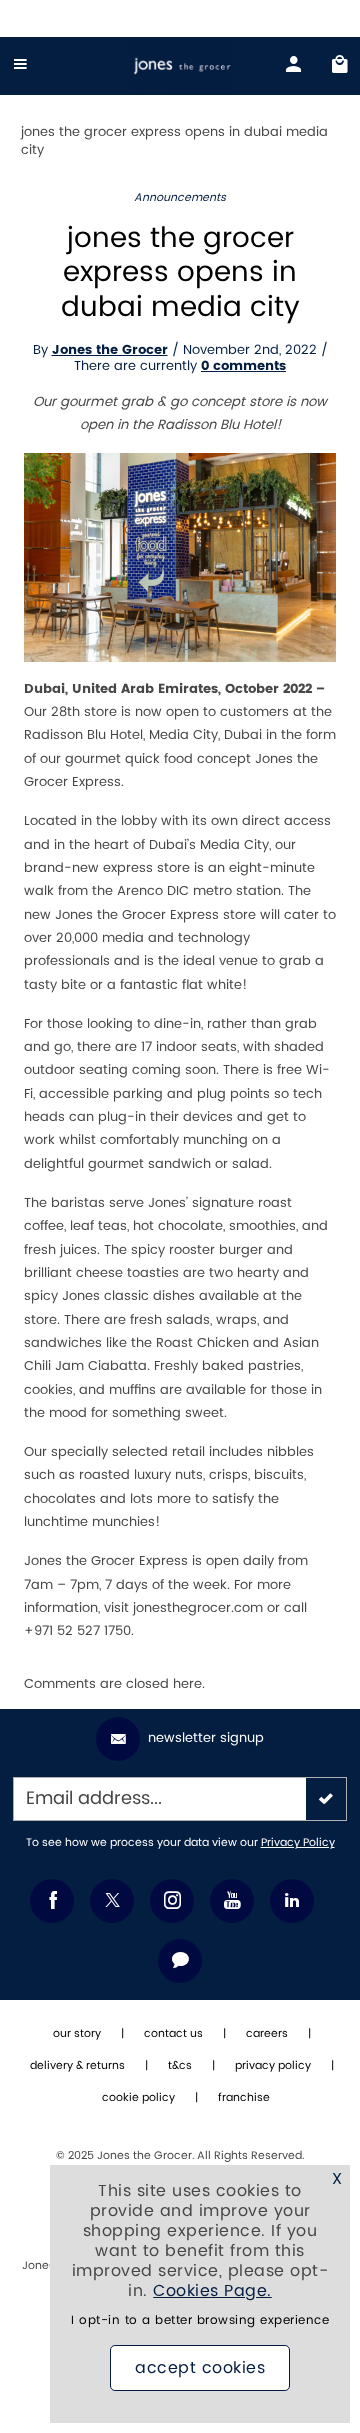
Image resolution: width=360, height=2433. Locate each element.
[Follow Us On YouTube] (232, 1901)
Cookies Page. (212, 2291)
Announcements (180, 198)
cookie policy (138, 2098)
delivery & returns (77, 2066)
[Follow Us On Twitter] (112, 1901)
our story (77, 2034)
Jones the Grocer (110, 350)
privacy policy (273, 2066)
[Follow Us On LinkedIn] (292, 1901)
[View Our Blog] (180, 1961)
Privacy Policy (298, 1843)
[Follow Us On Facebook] (52, 1901)
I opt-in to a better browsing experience (200, 2320)
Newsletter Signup (206, 1738)
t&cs (180, 2066)
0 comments (243, 366)
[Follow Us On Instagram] (172, 1901)
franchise (244, 2098)
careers (267, 2034)
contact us (173, 2034)
